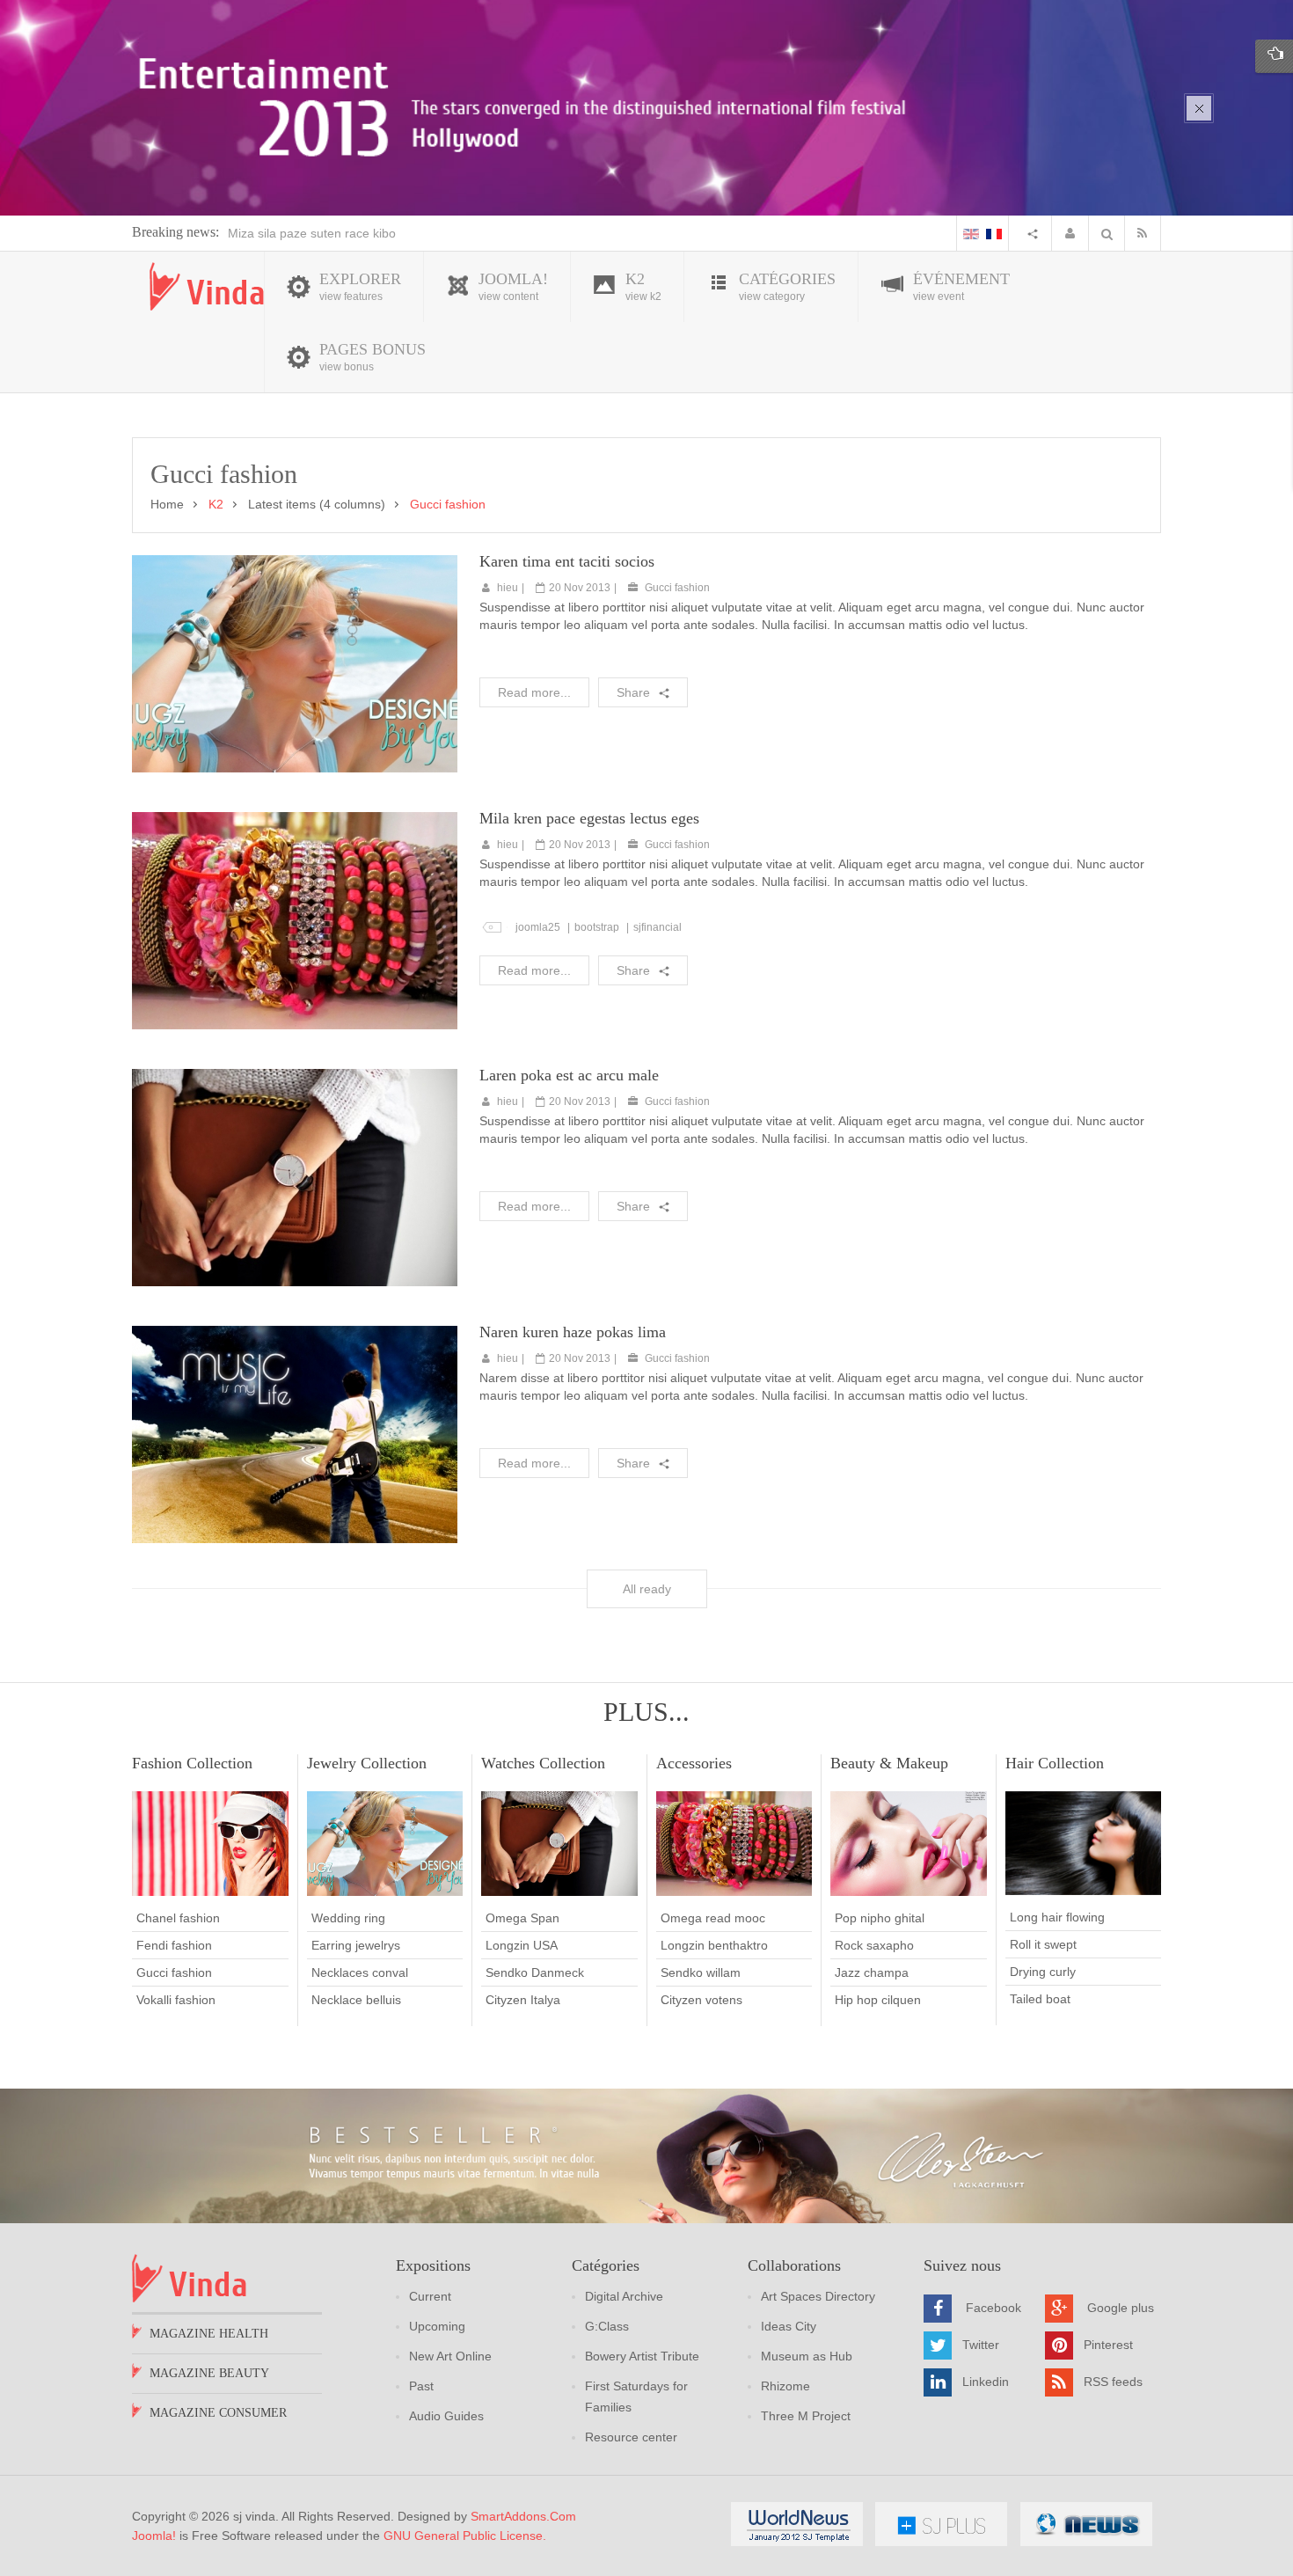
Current (430, 2296)
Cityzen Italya (523, 2000)
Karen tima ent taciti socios (567, 561)
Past (421, 2386)
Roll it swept (1043, 1944)
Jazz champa (872, 1972)
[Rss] (1146, 233)
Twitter (981, 2344)
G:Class (607, 2326)
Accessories (694, 1763)
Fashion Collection (192, 1763)
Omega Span (522, 1918)
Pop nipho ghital (880, 1918)
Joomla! (154, 2536)
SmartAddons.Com (523, 2516)
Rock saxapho (874, 1945)
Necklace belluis (356, 2000)
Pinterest (1108, 2344)
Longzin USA (522, 1945)
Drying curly (1043, 1972)
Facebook (993, 2307)
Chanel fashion (178, 1918)
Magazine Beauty (209, 2373)
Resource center (631, 2437)
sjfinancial (657, 927)
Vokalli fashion (176, 2000)
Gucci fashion (677, 588)
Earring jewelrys (356, 1945)
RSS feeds (1113, 2381)
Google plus (1121, 2307)
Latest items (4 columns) (317, 504)
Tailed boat (1040, 1999)
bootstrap (597, 927)
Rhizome (785, 2386)
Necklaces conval (360, 1972)
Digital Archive (624, 2296)
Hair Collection (1055, 1763)
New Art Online (450, 2356)
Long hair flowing (1057, 1917)
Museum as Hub (807, 2356)
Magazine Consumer (218, 2413)
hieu (508, 588)
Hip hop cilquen (878, 2000)
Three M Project (806, 2416)
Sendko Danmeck (535, 1972)
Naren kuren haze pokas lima (573, 1332)
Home (167, 504)
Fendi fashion (174, 1945)
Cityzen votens (701, 2000)
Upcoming (437, 2326)
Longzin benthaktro (714, 1945)
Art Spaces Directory (818, 2296)
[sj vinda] (207, 286)
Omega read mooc (713, 1918)
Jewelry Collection (367, 1763)
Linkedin (986, 2381)
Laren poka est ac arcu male (569, 1075)
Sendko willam (701, 1972)
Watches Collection (543, 1763)
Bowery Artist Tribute (642, 2356)
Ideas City (789, 2326)
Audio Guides (446, 2416)
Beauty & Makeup (889, 1763)
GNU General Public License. (465, 2536)
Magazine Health (209, 2334)
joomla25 (538, 927)
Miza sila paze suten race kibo (312, 233)
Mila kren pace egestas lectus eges (589, 818)
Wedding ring (348, 1918)
